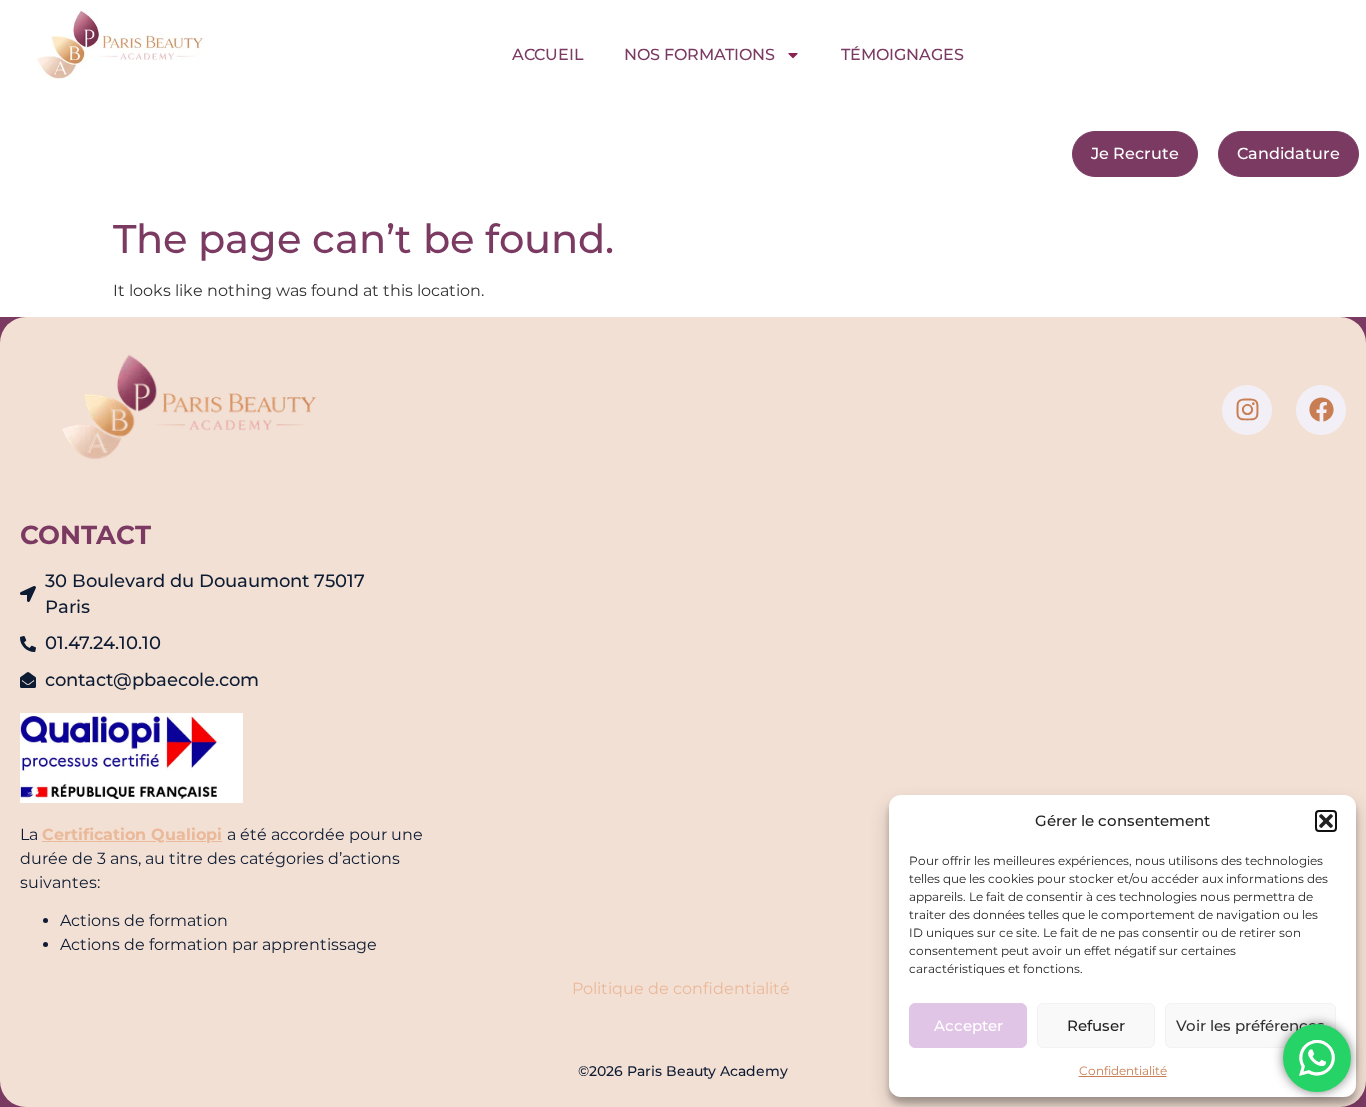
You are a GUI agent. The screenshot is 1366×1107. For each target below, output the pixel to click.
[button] (1326, 821)
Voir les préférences (1250, 1025)
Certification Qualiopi (132, 834)
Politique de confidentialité (683, 988)
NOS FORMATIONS (699, 54)
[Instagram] (1247, 410)
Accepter (968, 1025)
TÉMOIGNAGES (902, 54)
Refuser (1096, 1025)
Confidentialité (1123, 1070)
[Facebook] (1321, 410)
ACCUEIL (548, 54)
